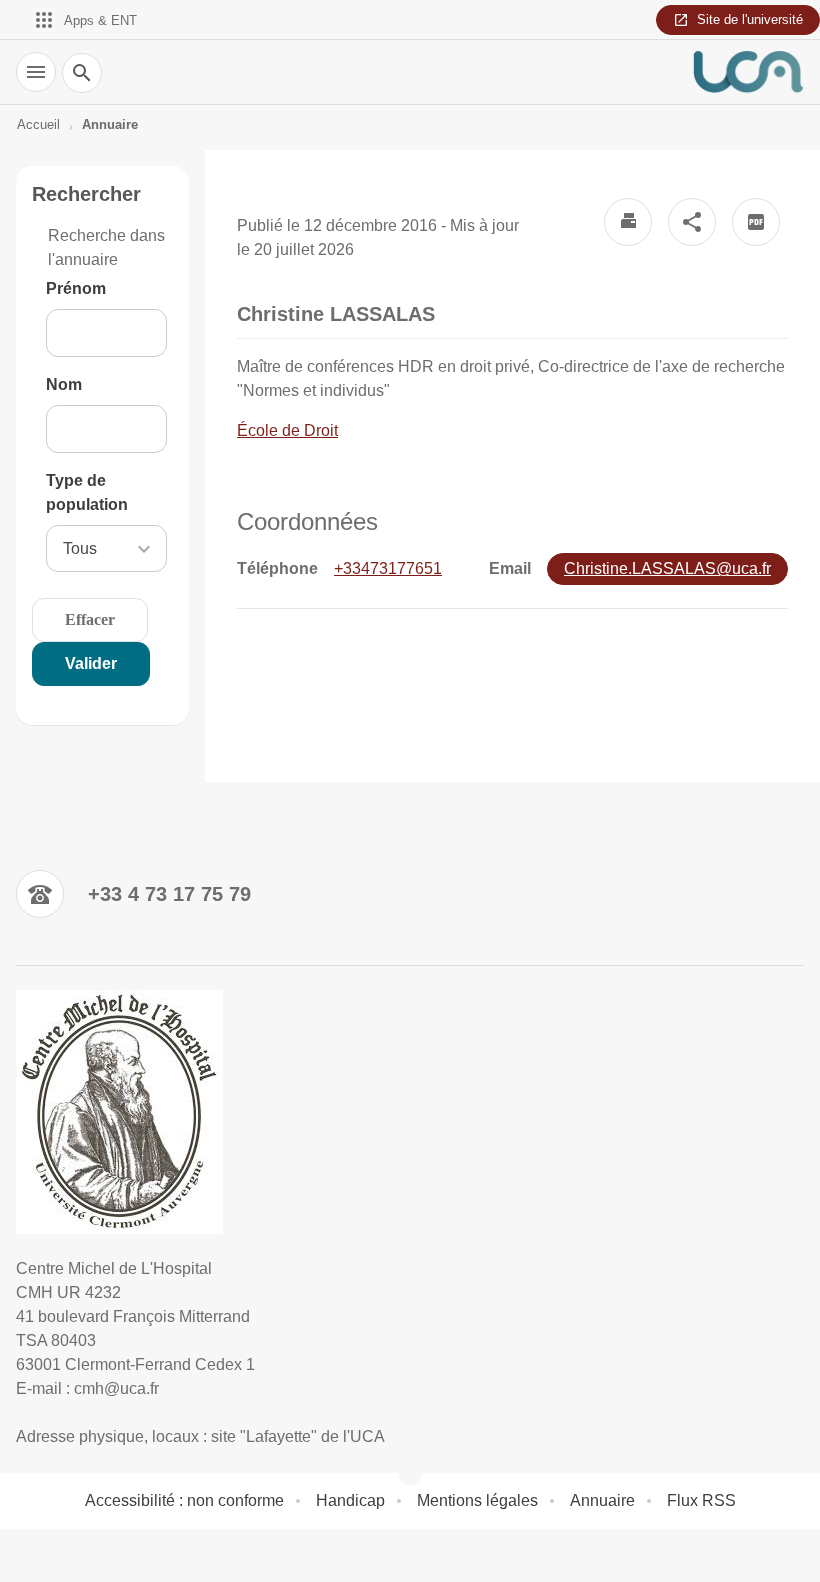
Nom (64, 384)
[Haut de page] (28, 1554)
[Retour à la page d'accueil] (748, 72)
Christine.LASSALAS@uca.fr (667, 568)
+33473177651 (388, 568)
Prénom (76, 288)
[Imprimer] (628, 222)
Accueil (38, 124)
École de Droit (287, 430)
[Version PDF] (756, 222)
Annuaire (110, 124)
